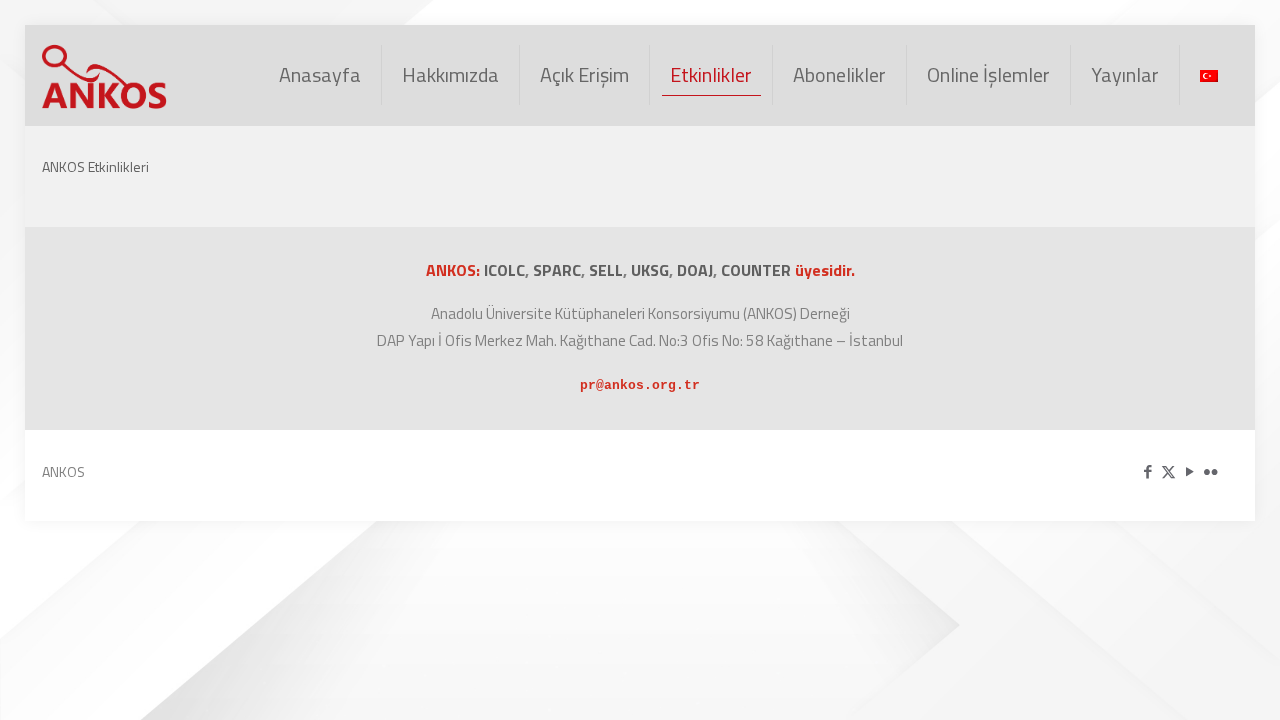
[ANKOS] (106, 75)
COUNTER (758, 270)
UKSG (650, 270)
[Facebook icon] (1147, 471)
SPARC (557, 270)
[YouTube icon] (1189, 471)
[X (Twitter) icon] (1168, 471)
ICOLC (504, 270)
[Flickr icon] (1210, 471)
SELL (606, 270)
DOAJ (695, 270)
